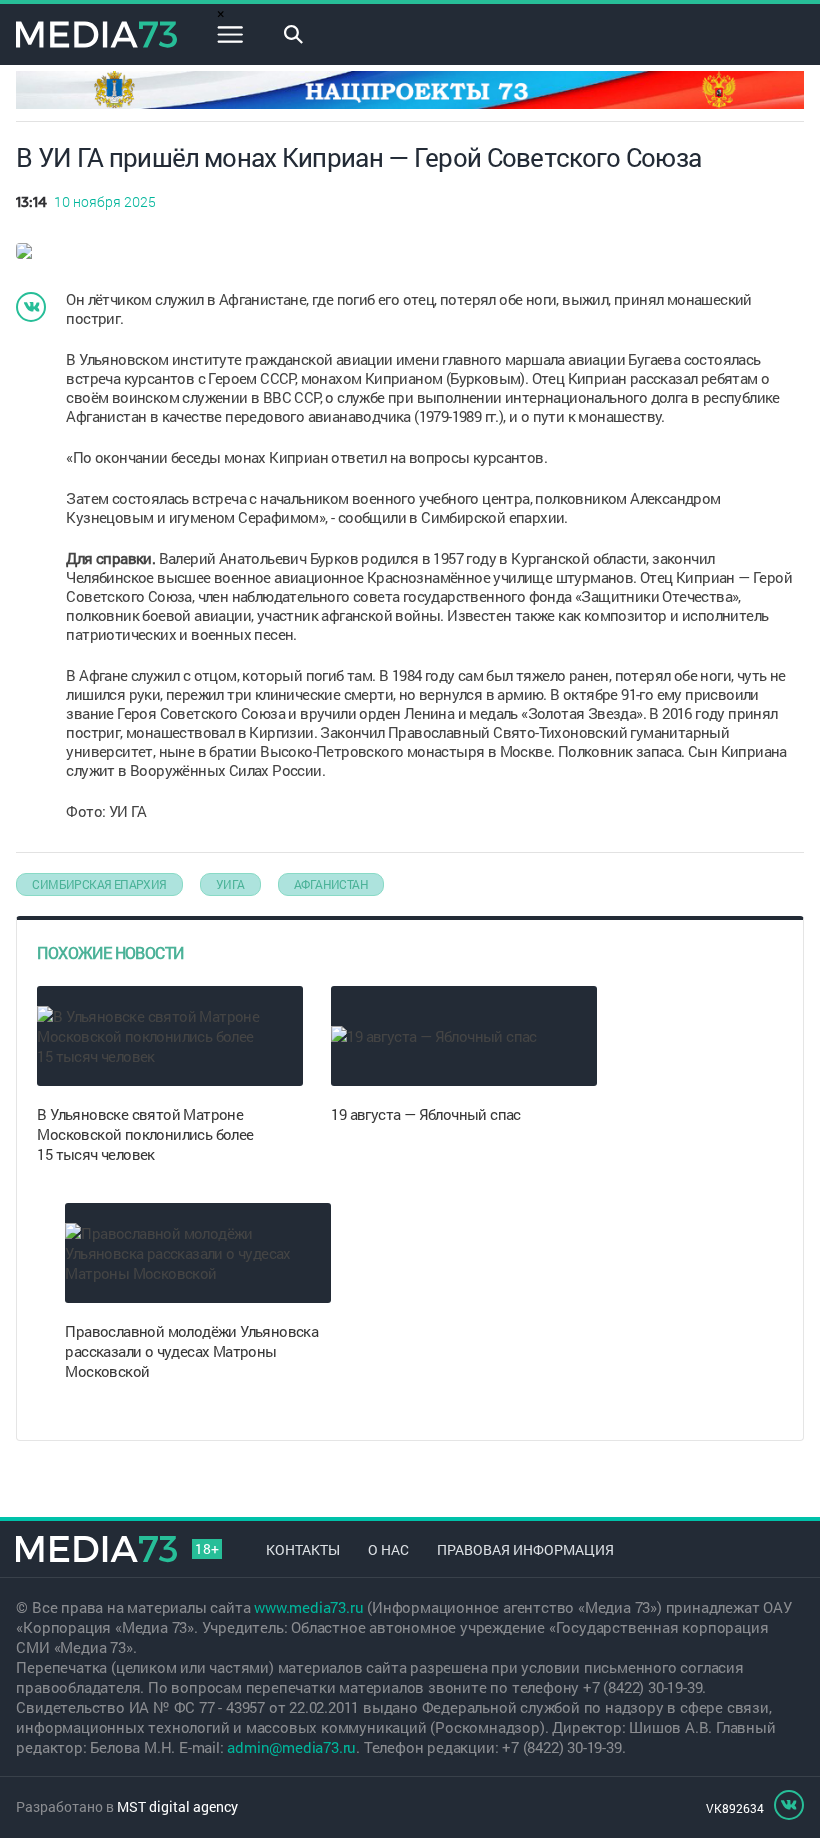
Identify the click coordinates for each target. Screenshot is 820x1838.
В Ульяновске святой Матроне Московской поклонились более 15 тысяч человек (145, 1134)
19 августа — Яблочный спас (425, 1114)
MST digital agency (177, 1806)
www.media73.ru (308, 1607)
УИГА (230, 884)
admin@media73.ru (291, 1747)
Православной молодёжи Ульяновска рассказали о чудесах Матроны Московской (191, 1351)
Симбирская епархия (99, 884)
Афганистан (331, 884)
